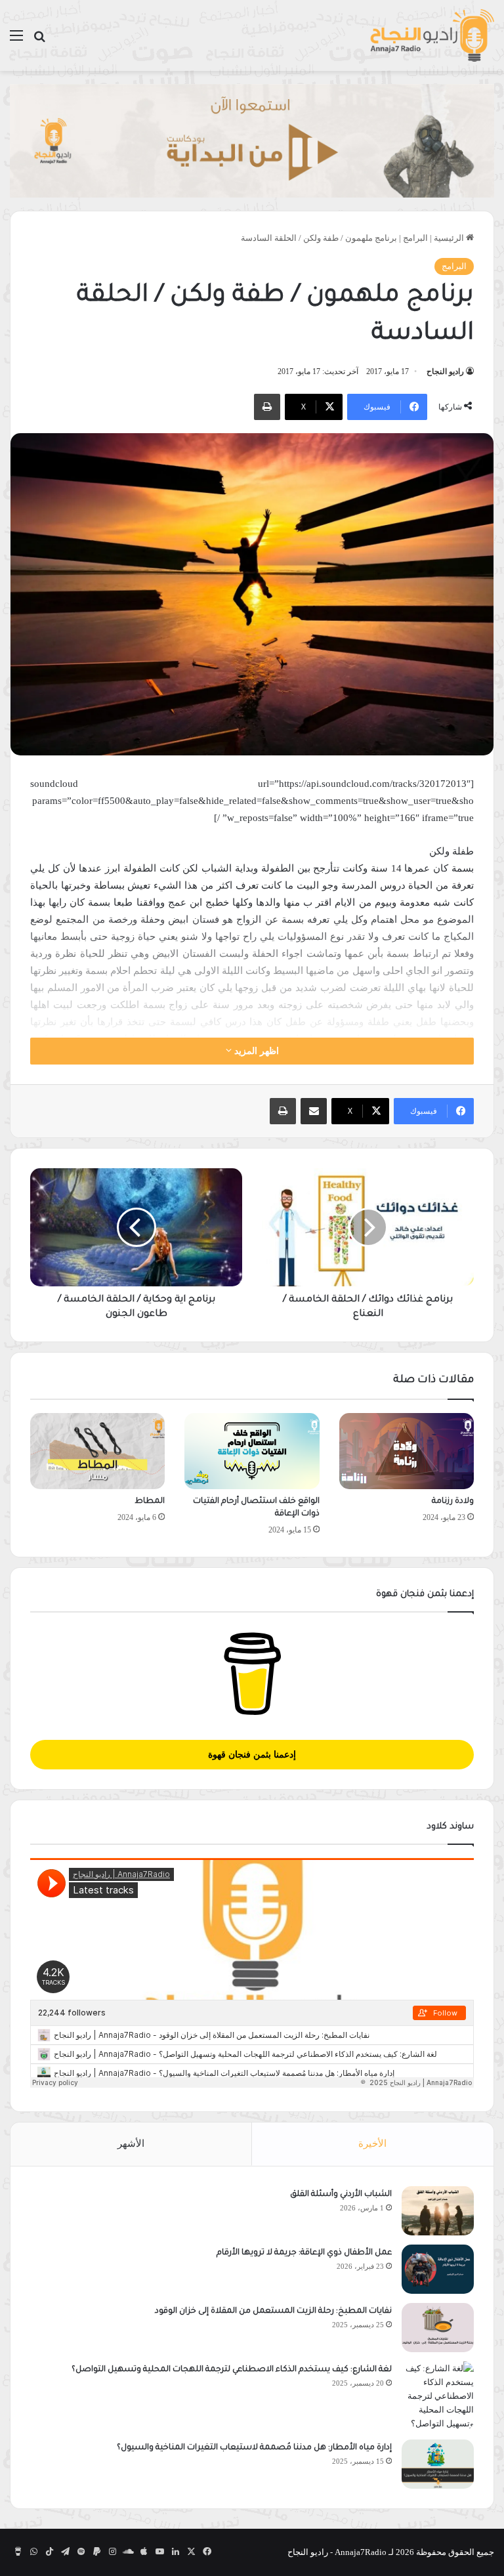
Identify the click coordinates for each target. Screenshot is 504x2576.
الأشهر (131, 2143)
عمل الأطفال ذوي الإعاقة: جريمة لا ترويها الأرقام (303, 2253)
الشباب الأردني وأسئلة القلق (341, 2195)
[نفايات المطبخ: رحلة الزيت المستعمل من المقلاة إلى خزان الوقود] (438, 2328)
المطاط (150, 1502)
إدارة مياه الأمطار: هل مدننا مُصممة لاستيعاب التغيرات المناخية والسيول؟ (254, 2448)
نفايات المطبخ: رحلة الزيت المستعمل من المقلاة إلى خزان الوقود (273, 2312)
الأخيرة (372, 2143)
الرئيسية (450, 238)
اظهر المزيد (255, 1051)
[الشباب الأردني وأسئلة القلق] (438, 2211)
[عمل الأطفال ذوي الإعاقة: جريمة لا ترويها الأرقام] (438, 2269)
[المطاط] (97, 1451)
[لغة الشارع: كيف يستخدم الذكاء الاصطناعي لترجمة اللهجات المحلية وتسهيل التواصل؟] (438, 2396)
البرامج (415, 238)
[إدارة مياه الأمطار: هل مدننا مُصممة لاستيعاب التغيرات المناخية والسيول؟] (438, 2464)
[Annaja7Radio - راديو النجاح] (432, 35)
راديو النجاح (445, 371)
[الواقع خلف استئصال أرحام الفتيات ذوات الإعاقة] (252, 1451)
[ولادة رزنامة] (407, 1451)
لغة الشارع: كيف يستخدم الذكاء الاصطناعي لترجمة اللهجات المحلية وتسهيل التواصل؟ (232, 2370)
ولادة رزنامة (453, 1502)
